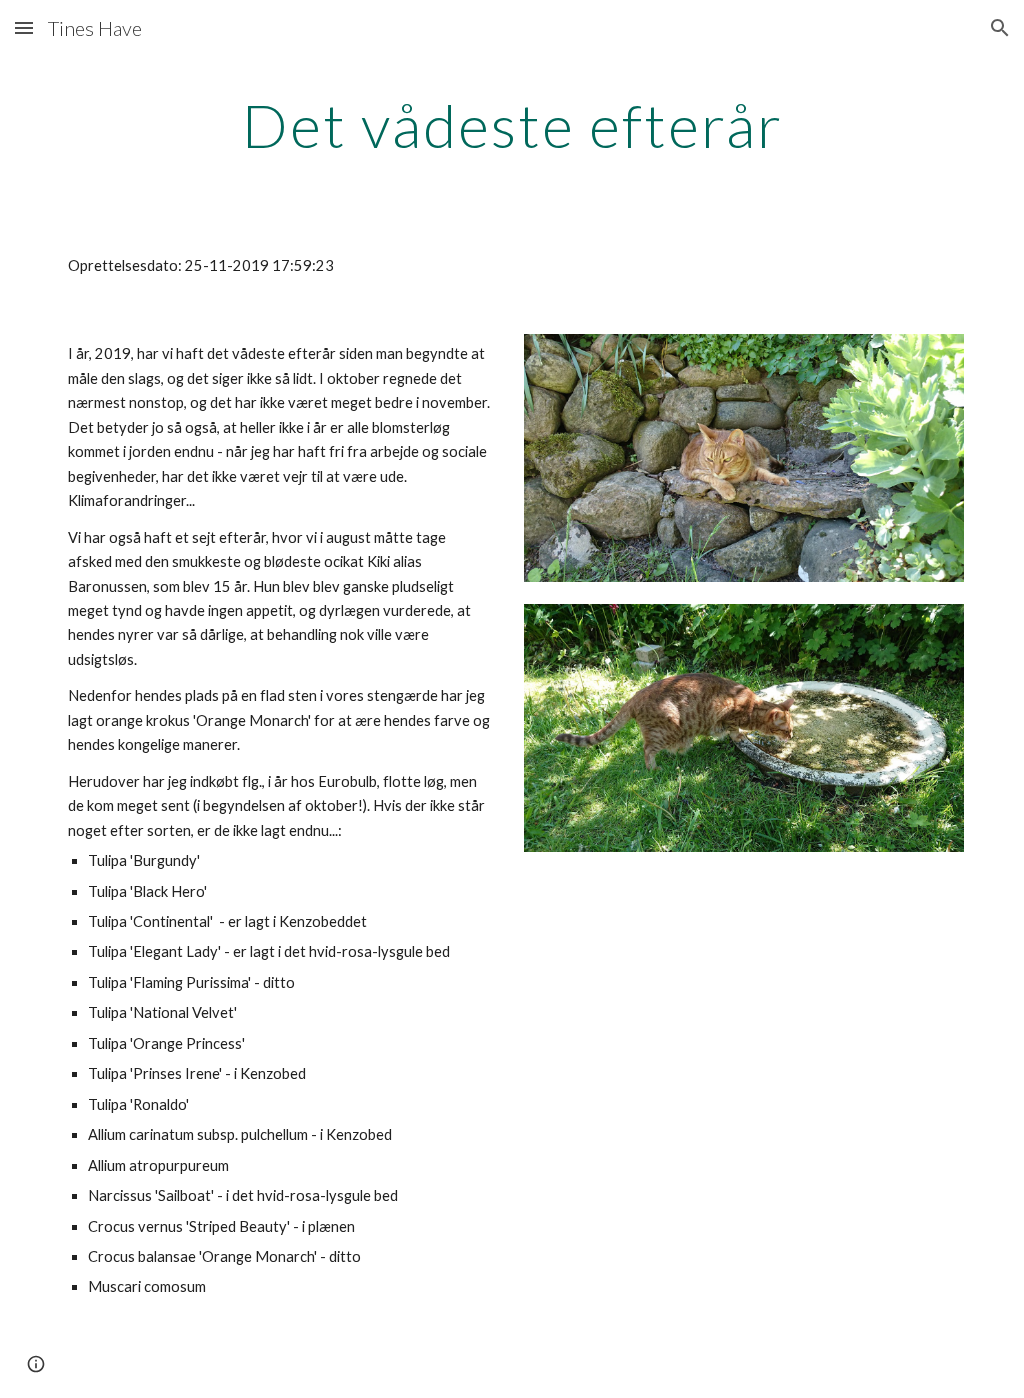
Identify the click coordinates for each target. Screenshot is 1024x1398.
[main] (512, 125)
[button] (24, 27)
